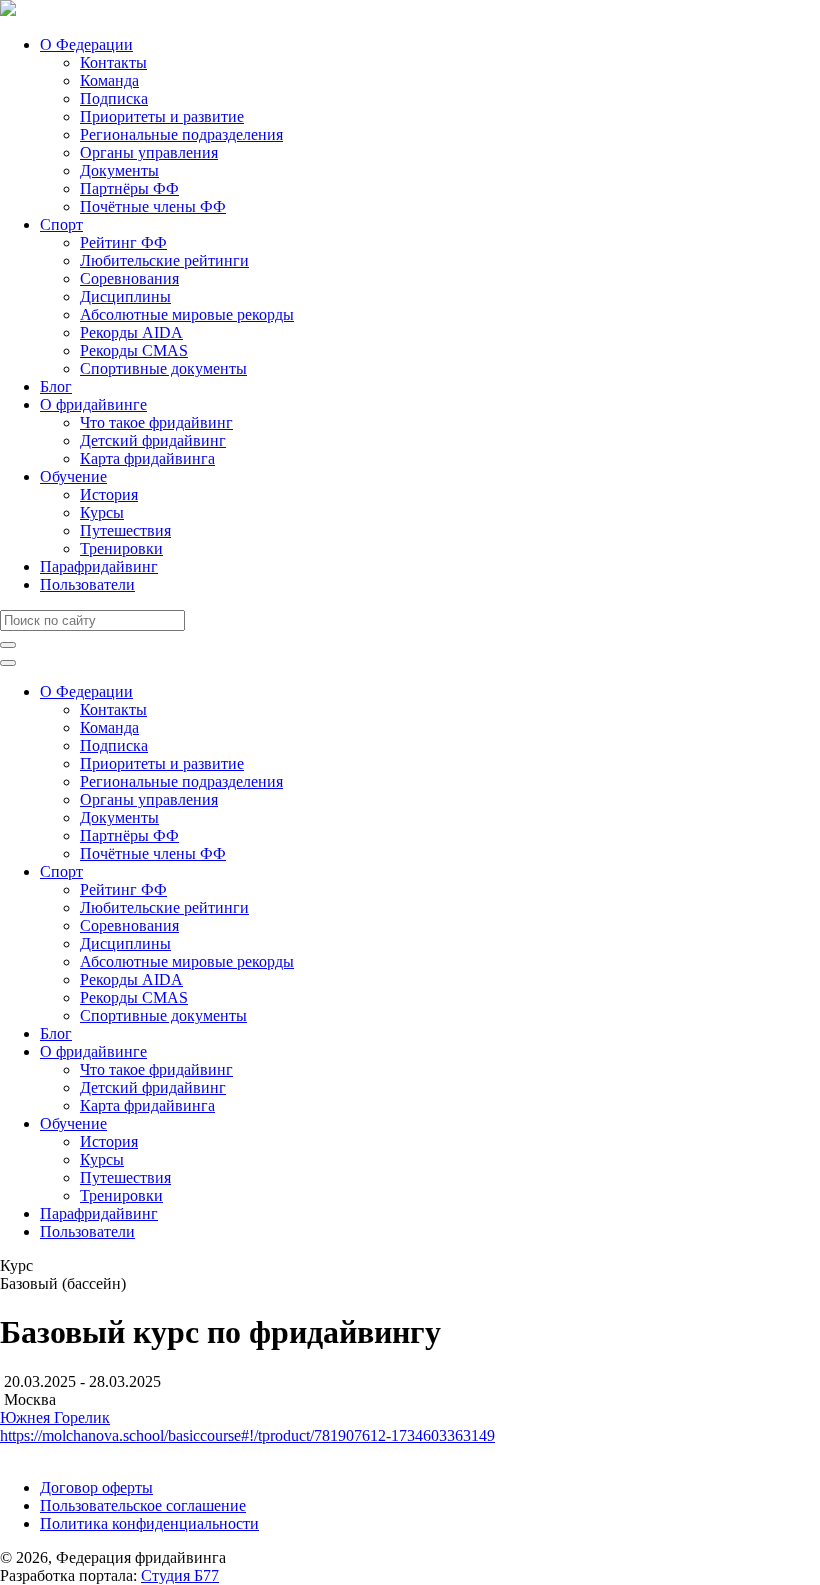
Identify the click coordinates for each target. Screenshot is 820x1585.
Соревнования (129, 278)
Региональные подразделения (181, 134)
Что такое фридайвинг (156, 422)
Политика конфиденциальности (149, 1523)
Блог (56, 386)
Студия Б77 (180, 1575)
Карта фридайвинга (147, 458)
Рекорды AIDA (131, 332)
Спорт (61, 224)
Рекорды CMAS (134, 350)
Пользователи (87, 584)
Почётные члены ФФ (153, 206)
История (109, 494)
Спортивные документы (163, 368)
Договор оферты (96, 1487)
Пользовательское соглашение (143, 1505)
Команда (109, 80)
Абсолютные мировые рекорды (187, 314)
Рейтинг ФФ (123, 242)
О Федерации (86, 44)
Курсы (102, 512)
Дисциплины (125, 296)
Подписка (114, 98)
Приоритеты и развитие (162, 116)
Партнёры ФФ (129, 188)
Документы (119, 170)
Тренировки (121, 548)
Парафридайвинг (99, 566)
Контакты (113, 62)
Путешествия (125, 530)
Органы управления (149, 152)
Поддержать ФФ (56, 1453)
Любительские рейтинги (164, 260)
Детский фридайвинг (153, 440)
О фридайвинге (93, 404)
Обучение (73, 476)
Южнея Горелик (55, 1417)
